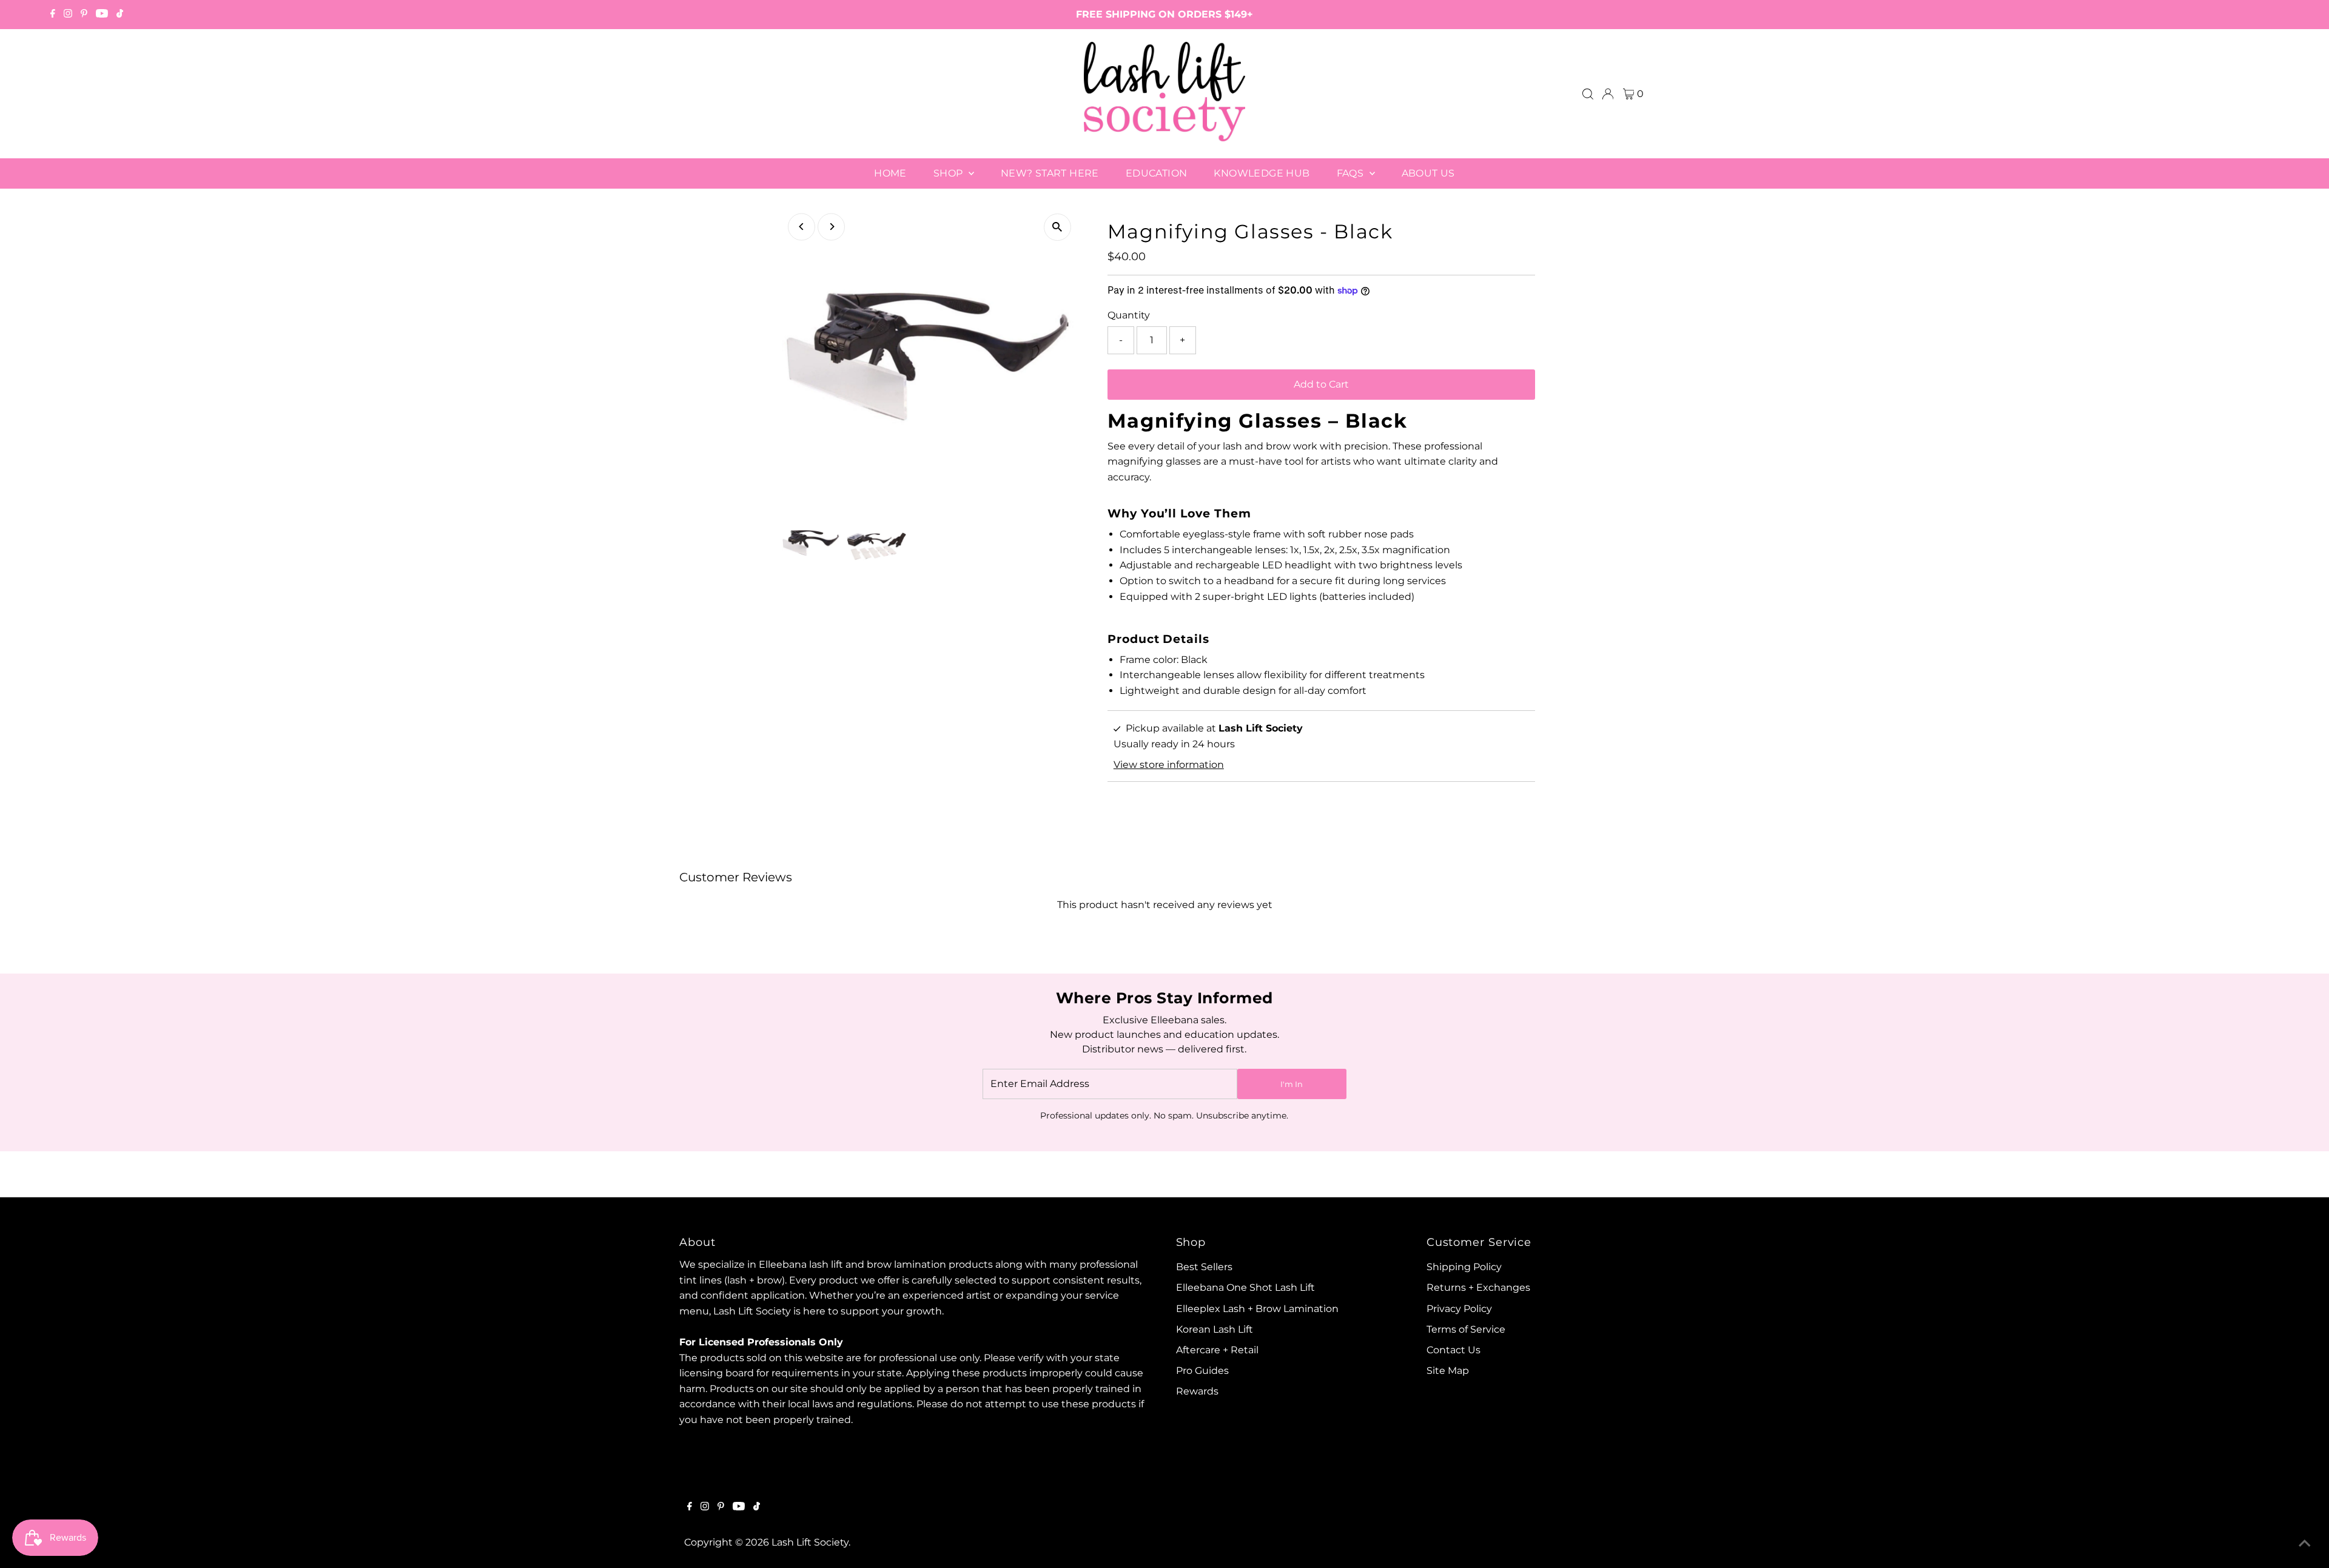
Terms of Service (1466, 1329)
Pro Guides (1202, 1371)
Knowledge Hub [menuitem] (1262, 173)
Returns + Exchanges (1478, 1287)
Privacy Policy (1459, 1309)
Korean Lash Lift (1215, 1329)
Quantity (1129, 315)
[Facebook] (53, 15)
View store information (1169, 765)
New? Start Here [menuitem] (1050, 173)
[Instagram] (68, 15)
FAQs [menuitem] (1352, 173)
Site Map (1448, 1371)
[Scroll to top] (2305, 1544)
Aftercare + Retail (1217, 1350)
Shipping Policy (1464, 1267)
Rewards (1197, 1391)
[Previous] (802, 227)
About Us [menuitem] (1428, 173)
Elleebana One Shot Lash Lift (1245, 1287)
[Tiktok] (120, 15)
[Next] (831, 227)
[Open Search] (1588, 94)
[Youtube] (102, 15)
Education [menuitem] (1157, 173)
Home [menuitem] (890, 173)
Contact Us (1454, 1350)
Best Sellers (1204, 1267)
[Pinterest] (84, 15)
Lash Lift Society (810, 1542)
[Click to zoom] (1057, 227)
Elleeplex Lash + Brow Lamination (1257, 1309)
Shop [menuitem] (949, 173)
